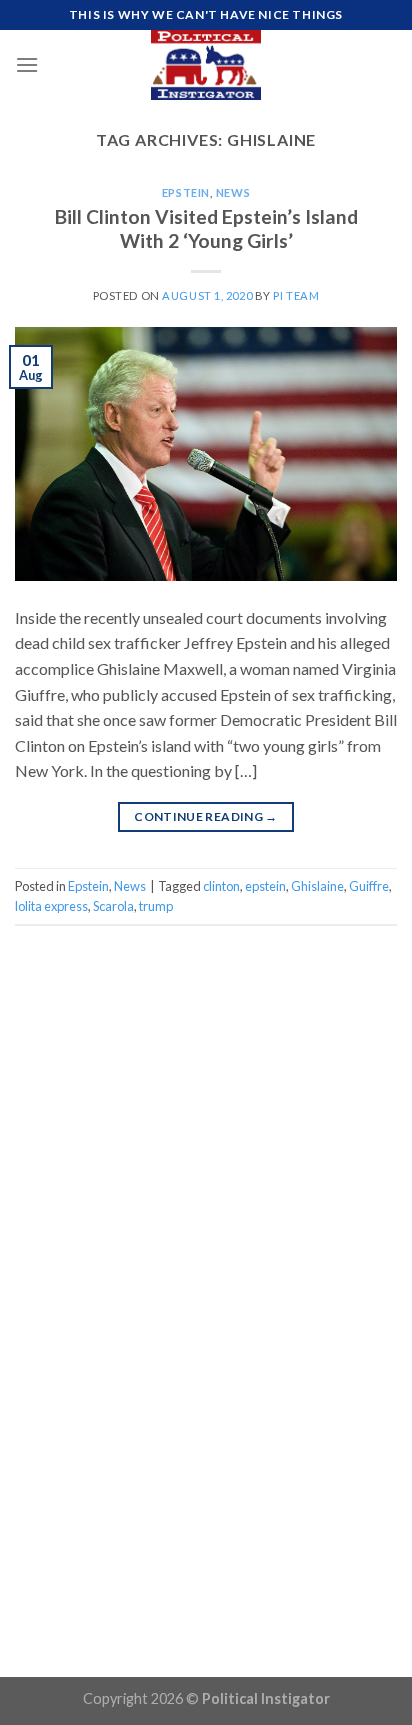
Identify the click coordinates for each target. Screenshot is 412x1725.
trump (156, 906)
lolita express (51, 906)
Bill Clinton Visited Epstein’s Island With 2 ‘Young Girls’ (206, 229)
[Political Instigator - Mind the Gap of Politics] (206, 65)
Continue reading (206, 816)
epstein (265, 886)
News (233, 192)
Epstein (186, 192)
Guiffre (369, 886)
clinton (221, 886)
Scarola (113, 906)
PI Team (296, 295)
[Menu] (27, 64)
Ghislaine (317, 886)
